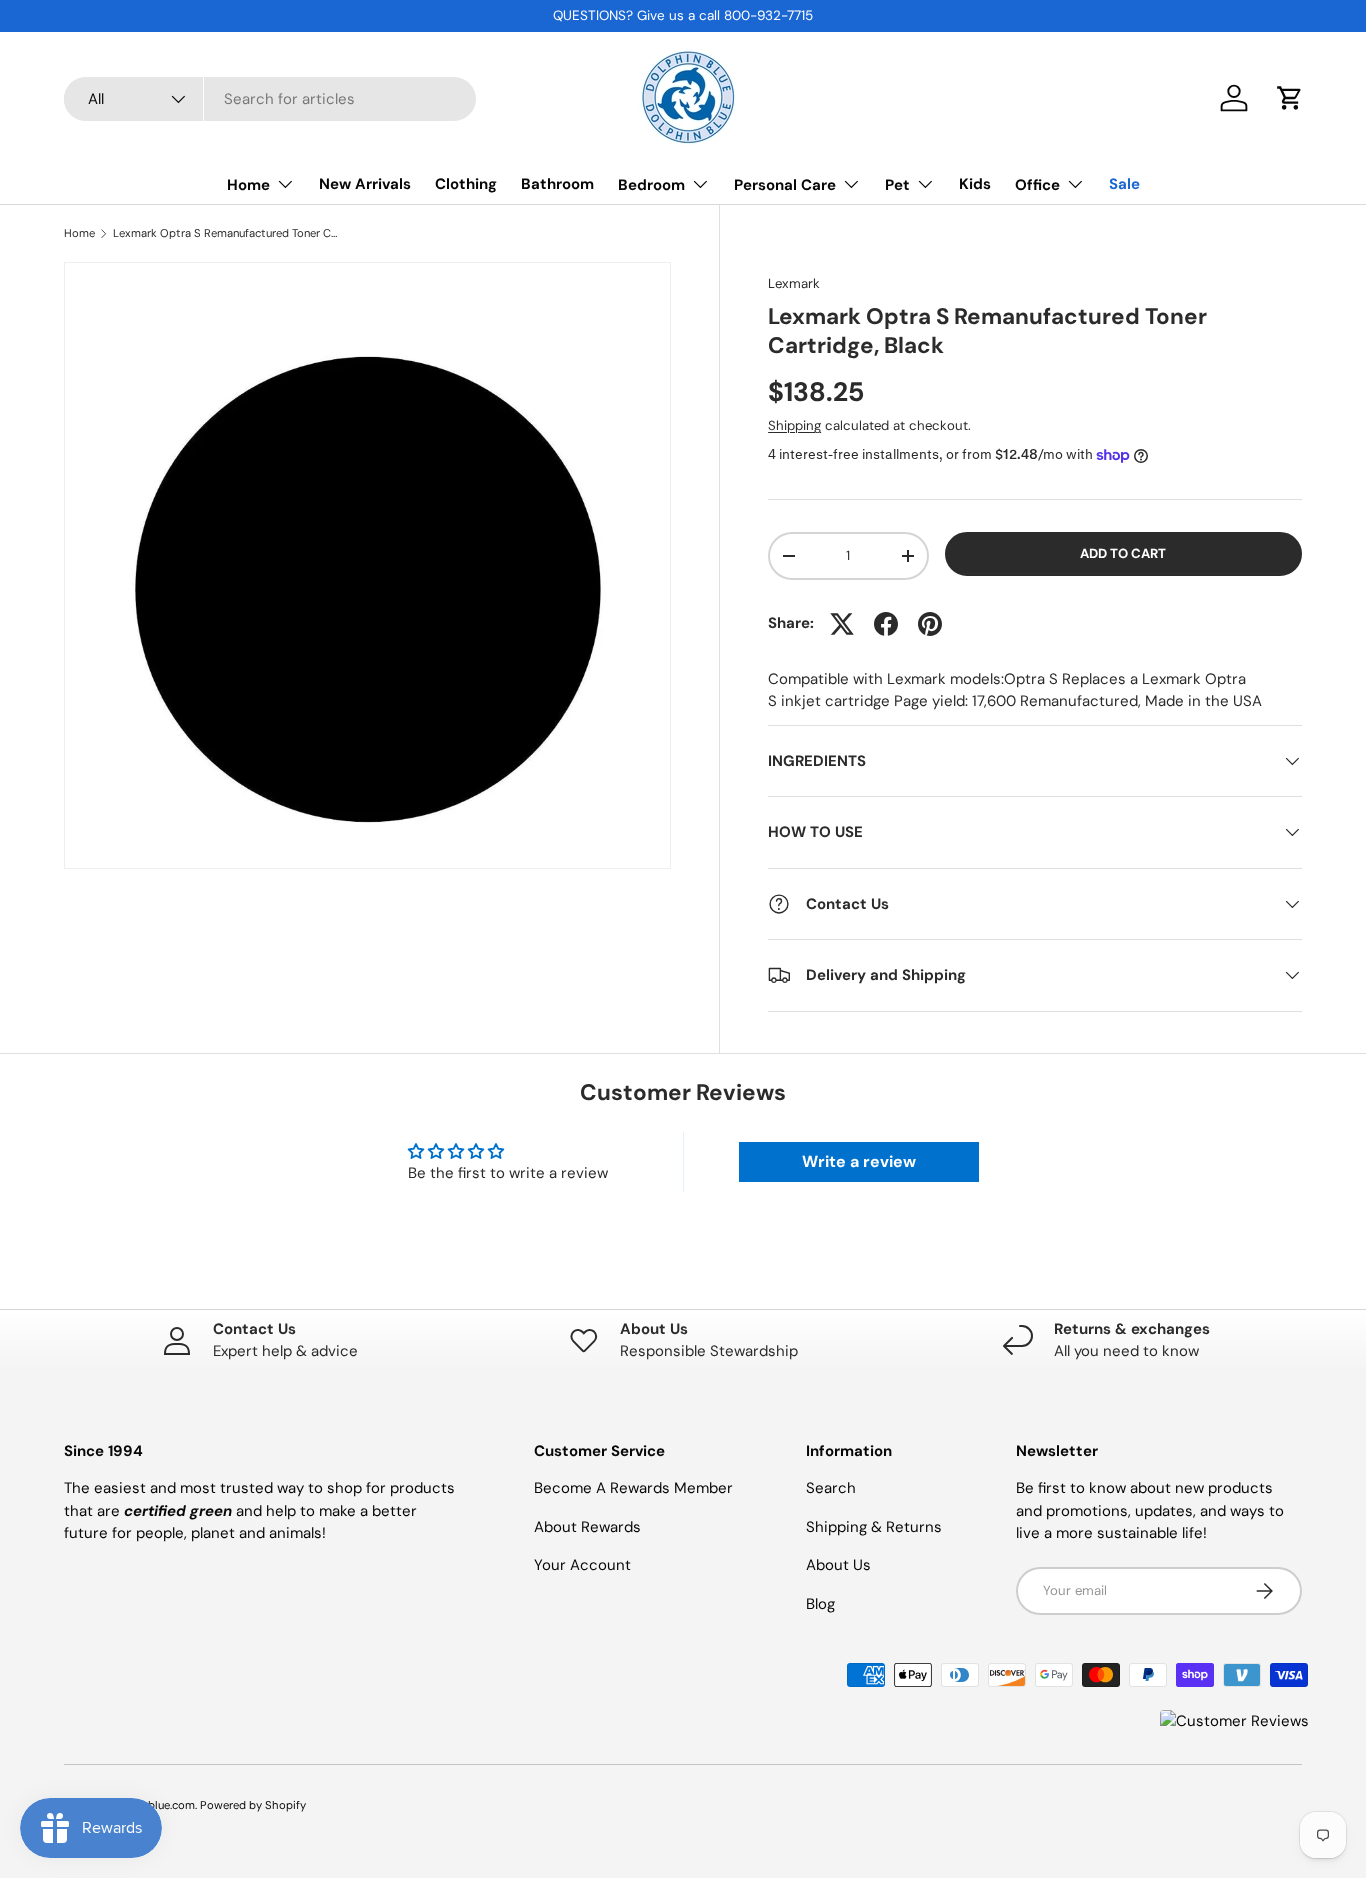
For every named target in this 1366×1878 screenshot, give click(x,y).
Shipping (794, 425)
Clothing (466, 184)
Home (248, 185)
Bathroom (557, 184)
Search (831, 1488)
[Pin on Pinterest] (930, 624)
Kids (975, 184)
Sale (1124, 184)
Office (1037, 185)
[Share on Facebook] (886, 624)
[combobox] (270, 99)
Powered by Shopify (253, 1805)
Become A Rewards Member (633, 1488)
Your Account (582, 1565)
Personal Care (785, 185)
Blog (820, 1604)
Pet (897, 185)
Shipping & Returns (874, 1527)
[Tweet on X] (842, 624)
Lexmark (794, 283)
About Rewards (587, 1527)
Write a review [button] (859, 1161)
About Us (838, 1565)
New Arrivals (365, 184)
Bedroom (651, 185)
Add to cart (1123, 553)
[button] (1290, 98)
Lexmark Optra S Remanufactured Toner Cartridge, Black (225, 233)
